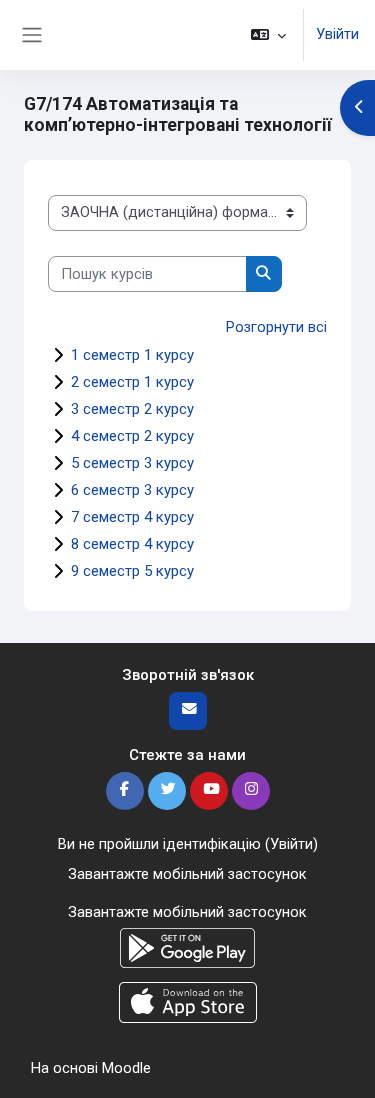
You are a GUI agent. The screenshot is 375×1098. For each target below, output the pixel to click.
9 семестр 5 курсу (132, 571)
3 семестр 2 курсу (132, 409)
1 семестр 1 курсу (132, 355)
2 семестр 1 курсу (132, 382)
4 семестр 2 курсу (132, 436)
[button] (268, 35)
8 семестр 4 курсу (132, 544)
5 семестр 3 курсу (132, 463)
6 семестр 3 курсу (132, 490)
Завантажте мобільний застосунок (187, 874)
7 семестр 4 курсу (132, 517)
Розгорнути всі (276, 327)
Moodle (126, 1068)
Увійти (337, 34)
